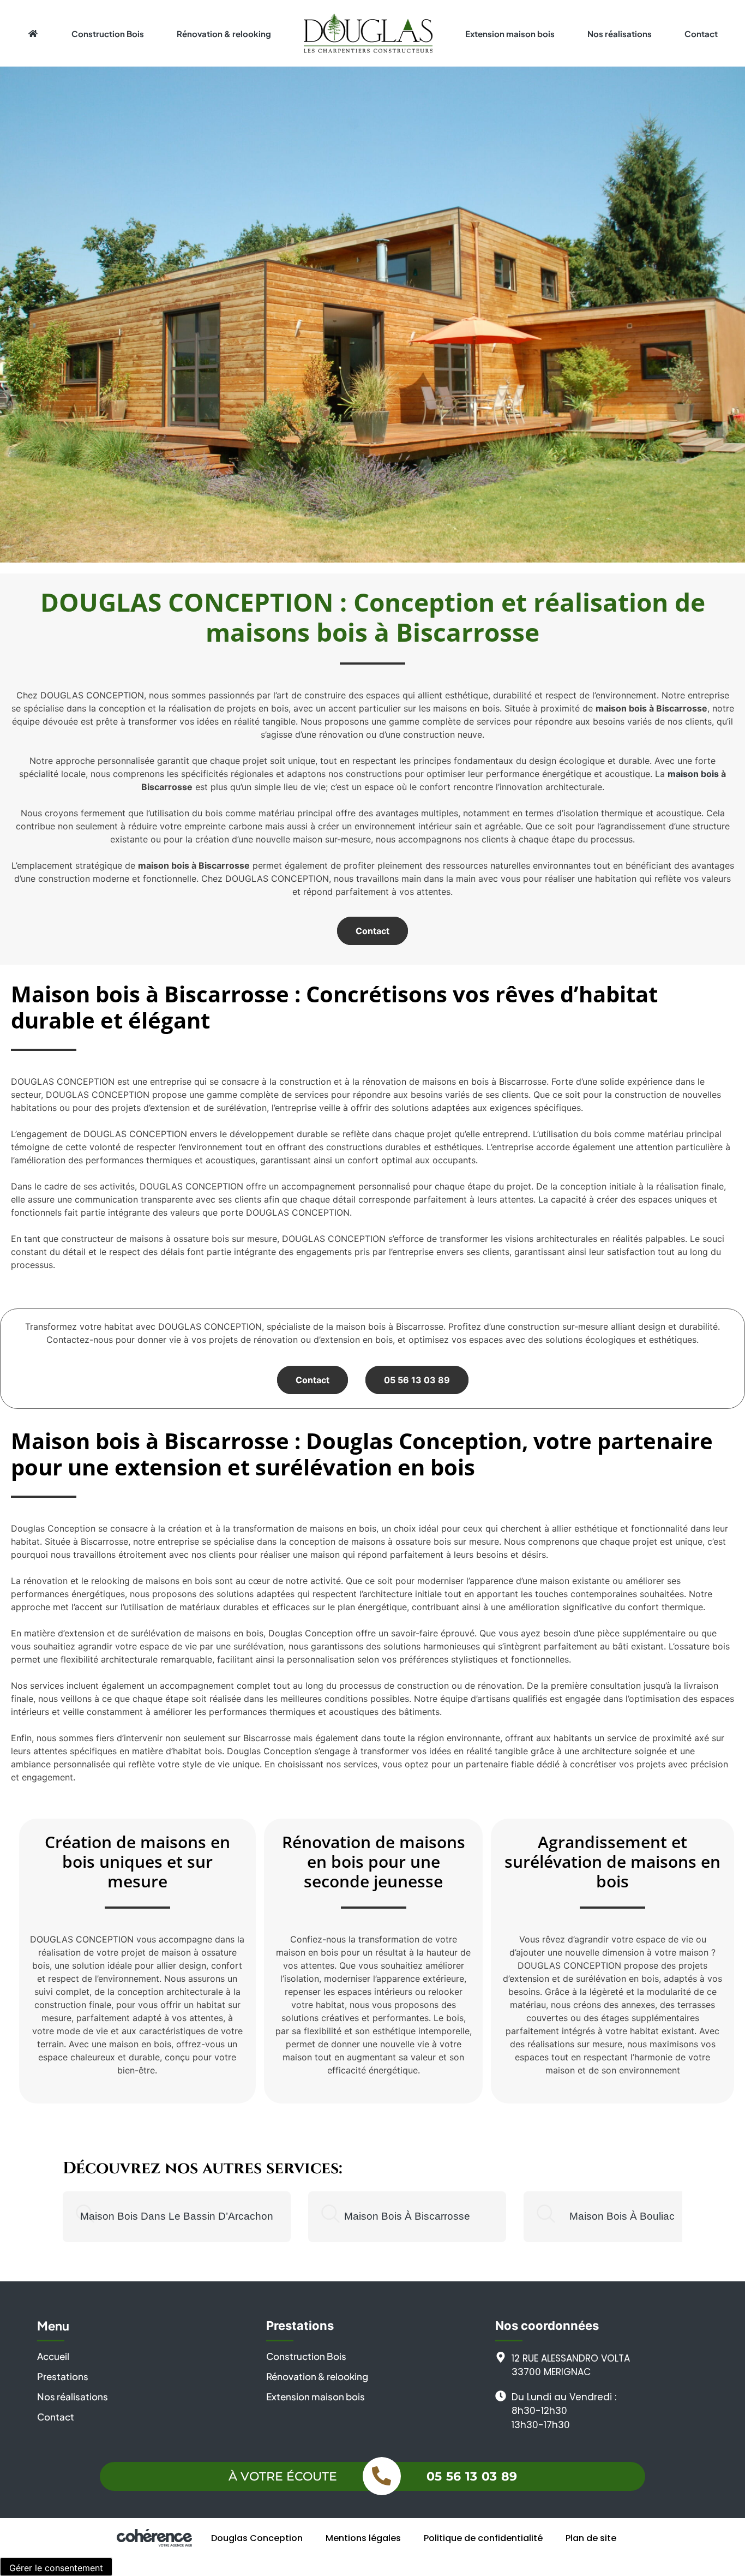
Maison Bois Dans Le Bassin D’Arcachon (177, 2216)
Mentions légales (363, 2538)
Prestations (63, 2376)
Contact (701, 34)
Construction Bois (108, 34)
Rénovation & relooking (224, 34)
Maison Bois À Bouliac (622, 2216)
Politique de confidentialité (483, 2538)
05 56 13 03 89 (417, 1380)
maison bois (693, 774)
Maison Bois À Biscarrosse (407, 2216)
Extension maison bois (510, 34)
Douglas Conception (257, 2538)
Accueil (53, 2356)
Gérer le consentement (56, 2568)
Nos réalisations (620, 34)
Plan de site (591, 2538)
